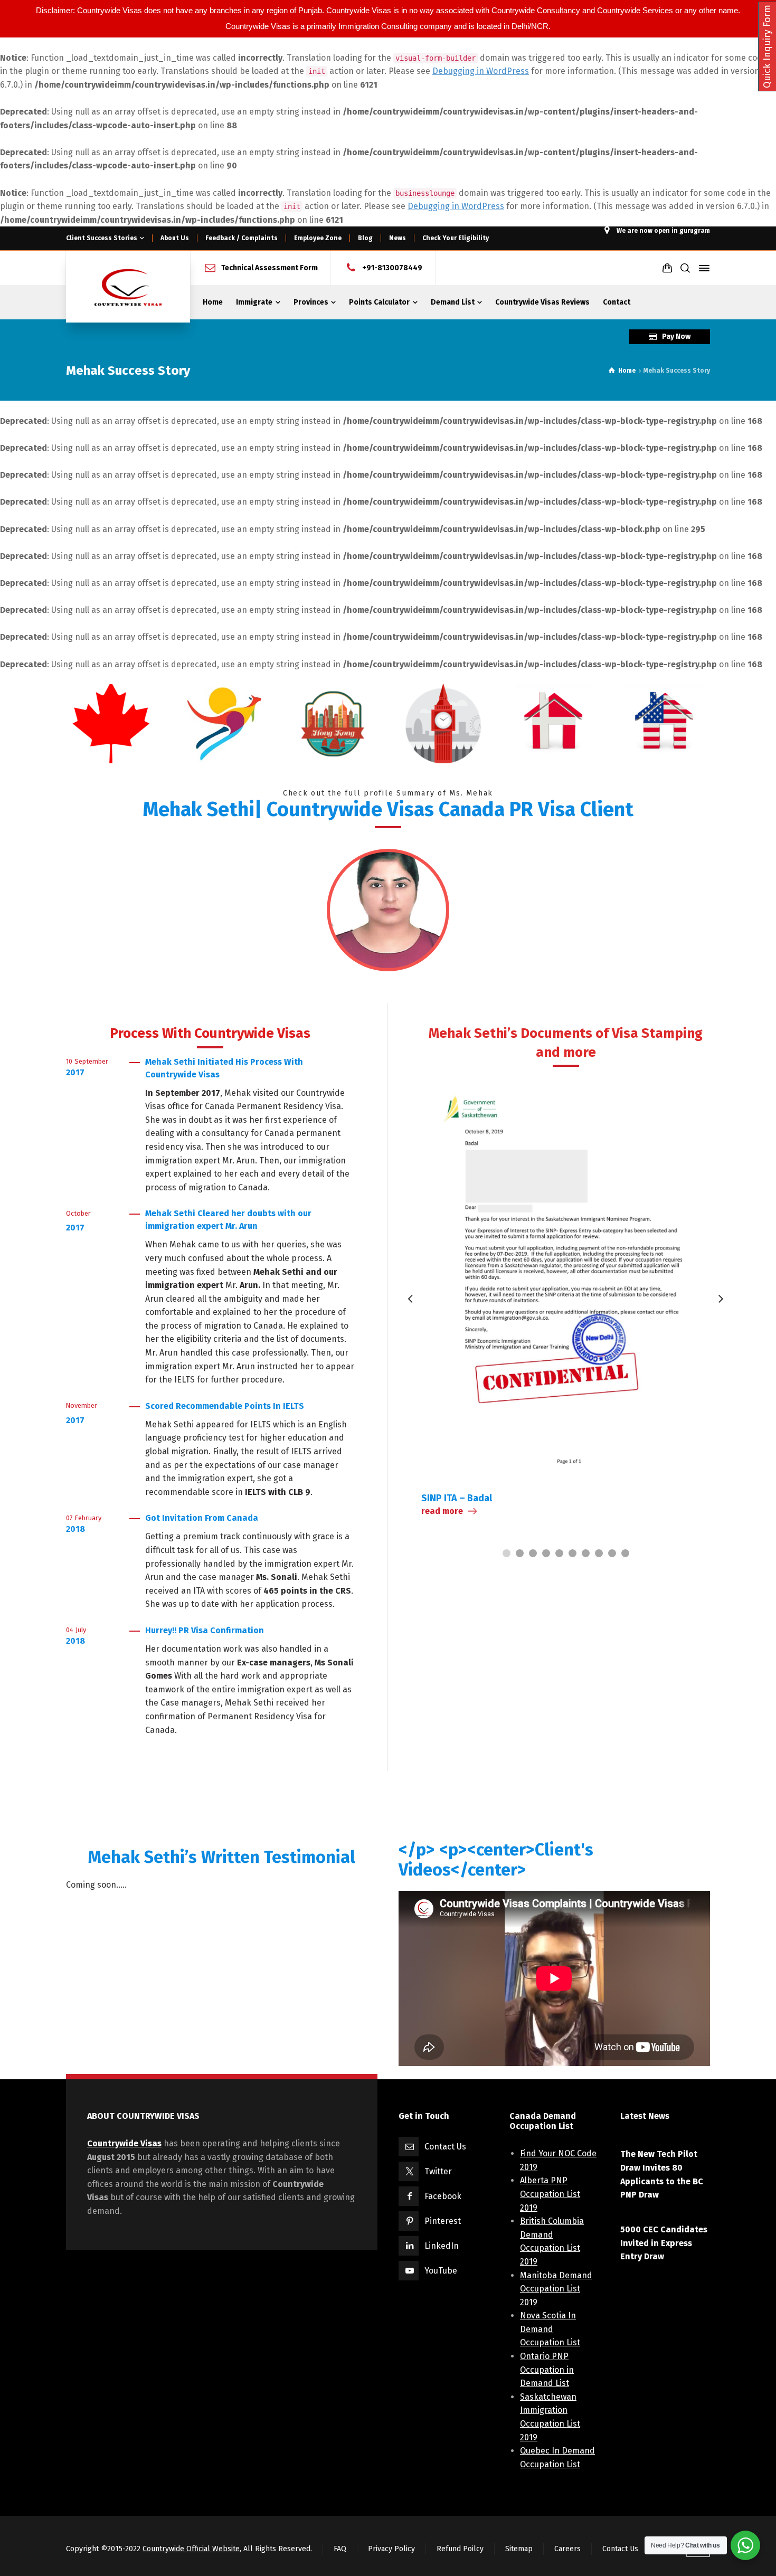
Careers (567, 2549)
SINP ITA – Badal (457, 1498)
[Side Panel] (702, 268)
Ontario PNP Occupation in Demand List (547, 2370)
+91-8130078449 (392, 268)
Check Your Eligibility (456, 238)
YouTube (441, 2271)
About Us (175, 238)
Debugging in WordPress (481, 71)
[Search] (685, 268)
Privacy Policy (391, 2549)
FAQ (340, 2549)
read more (442, 1511)
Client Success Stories (102, 238)
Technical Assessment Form (269, 268)
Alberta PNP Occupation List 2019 (550, 2194)
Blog (365, 238)
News (398, 238)
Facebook (443, 2196)
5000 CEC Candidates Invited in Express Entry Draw (664, 2243)
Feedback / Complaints (242, 238)
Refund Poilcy (460, 2549)
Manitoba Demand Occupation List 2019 (556, 2289)
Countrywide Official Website (191, 2549)
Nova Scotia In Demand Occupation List (550, 2329)
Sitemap (519, 2549)
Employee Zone (318, 238)
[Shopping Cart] (667, 268)
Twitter (438, 2171)
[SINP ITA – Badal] (566, 1278)
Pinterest (443, 2221)
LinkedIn (442, 2246)
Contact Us (445, 2147)
